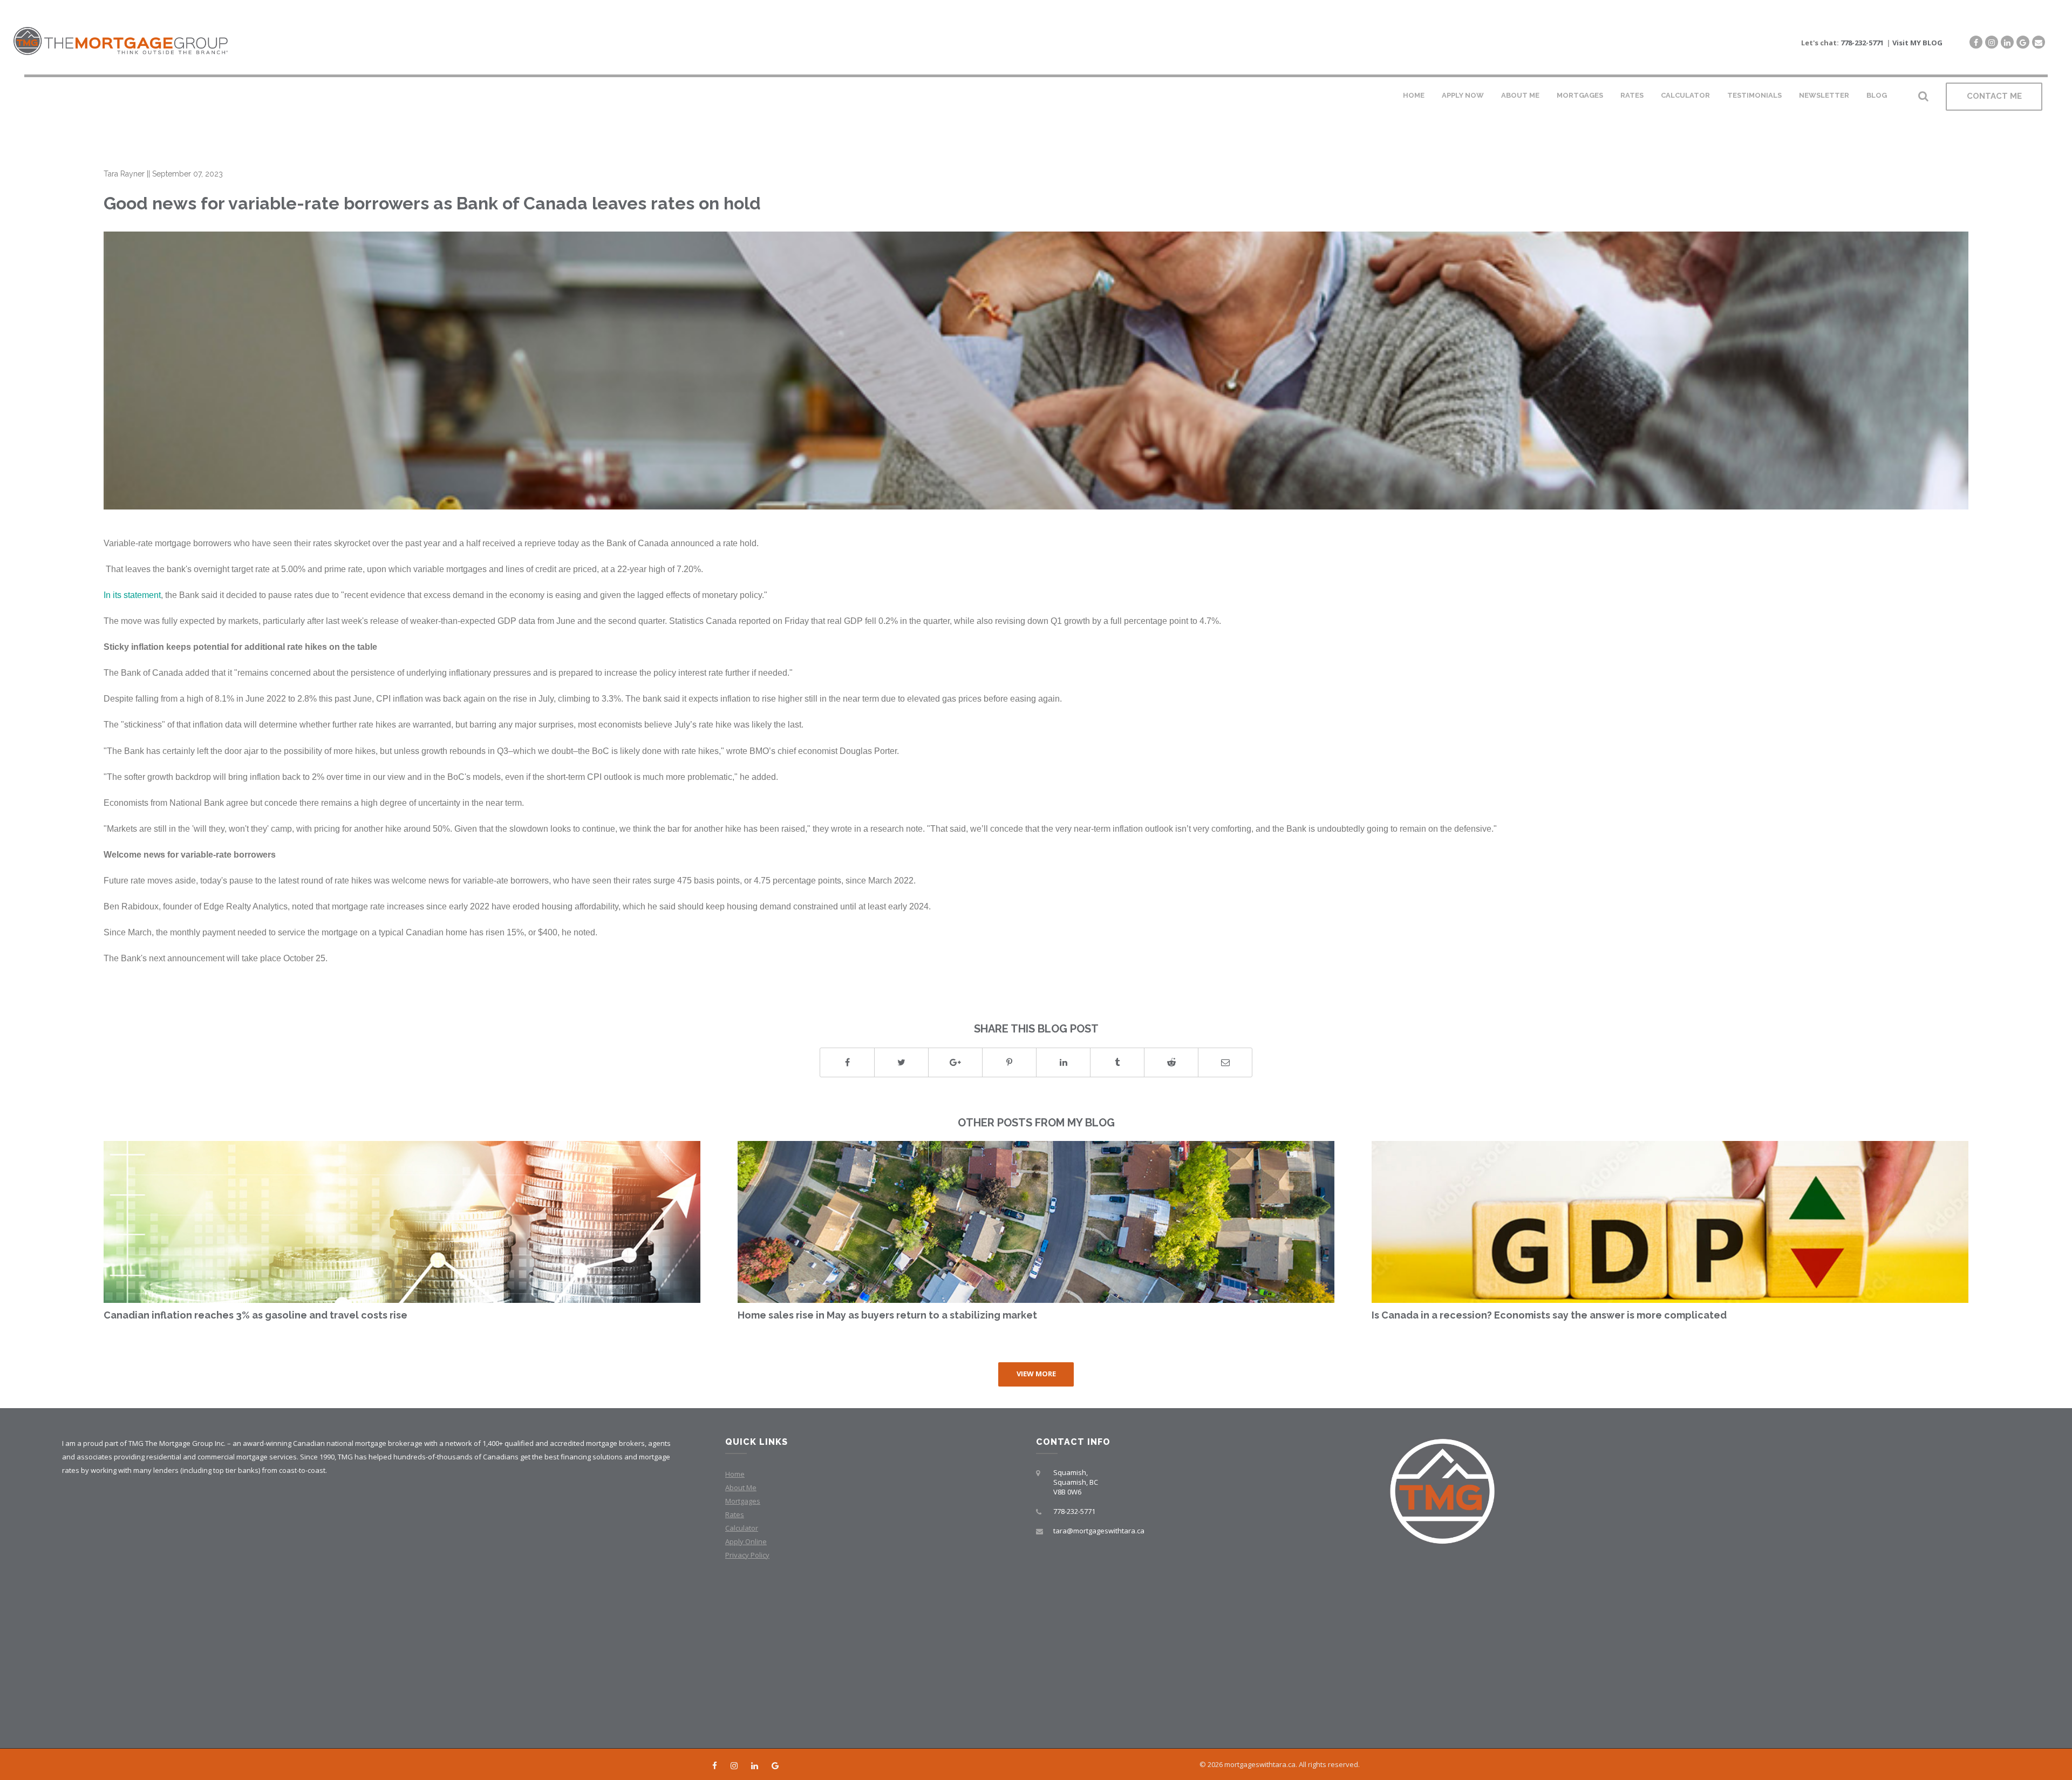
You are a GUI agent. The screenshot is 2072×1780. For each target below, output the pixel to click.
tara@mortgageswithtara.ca (1099, 1531)
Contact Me (1994, 96)
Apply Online (746, 1541)
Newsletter (1824, 95)
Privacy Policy (747, 1555)
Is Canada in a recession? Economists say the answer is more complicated (1549, 1315)
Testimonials (1754, 95)
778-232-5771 (1862, 43)
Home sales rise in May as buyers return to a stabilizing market (887, 1315)
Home (1414, 95)
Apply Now (1463, 95)
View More (1036, 1374)
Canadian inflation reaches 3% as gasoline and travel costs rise (255, 1315)
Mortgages (1580, 95)
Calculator (1685, 95)
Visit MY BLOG (1917, 43)
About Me (1520, 95)
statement (142, 595)
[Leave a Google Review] (2023, 42)
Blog (1877, 95)
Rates (1632, 95)
